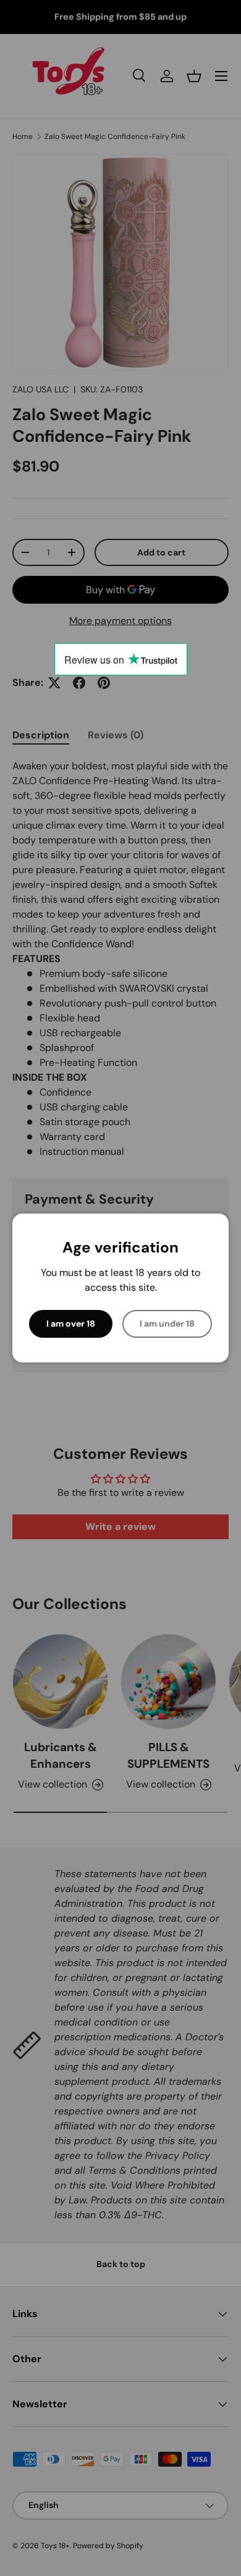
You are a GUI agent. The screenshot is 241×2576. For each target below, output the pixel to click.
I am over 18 (71, 1324)
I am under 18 (167, 1324)
